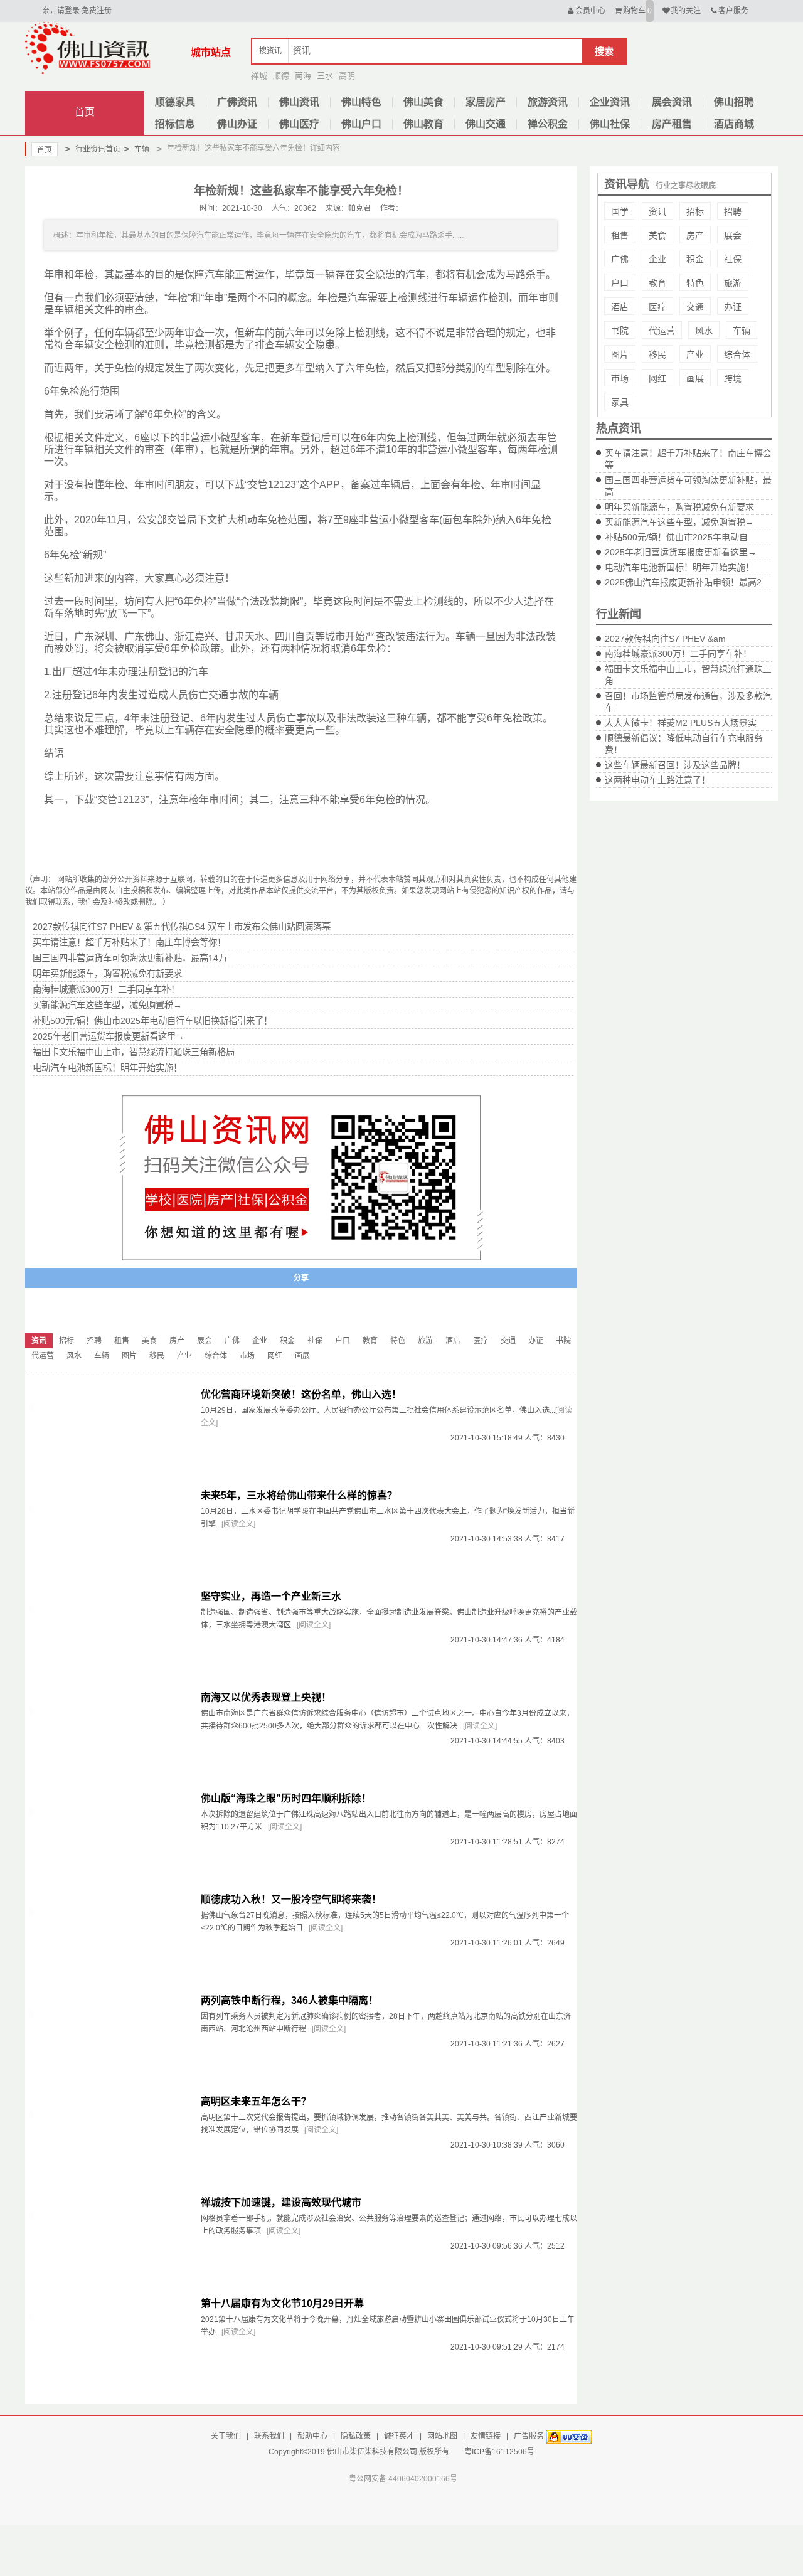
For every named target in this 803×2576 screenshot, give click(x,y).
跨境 (733, 378)
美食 (657, 235)
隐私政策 (356, 2436)
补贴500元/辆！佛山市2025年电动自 (676, 537)
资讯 (657, 211)
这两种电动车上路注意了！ (657, 780)
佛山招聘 (734, 102)
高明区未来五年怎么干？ (256, 2101)
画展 (695, 378)
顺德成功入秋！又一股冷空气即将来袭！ (291, 1899)
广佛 (620, 259)
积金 (695, 259)
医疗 (657, 307)
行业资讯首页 (93, 149)
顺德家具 (175, 102)
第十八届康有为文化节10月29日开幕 (282, 2303)
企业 (657, 259)
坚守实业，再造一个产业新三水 (271, 1596)
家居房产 (486, 102)
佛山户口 (361, 124)
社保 (733, 259)
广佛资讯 (237, 102)
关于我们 (226, 2436)
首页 (85, 112)
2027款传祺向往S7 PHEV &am (665, 639)
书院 (620, 331)
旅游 (733, 283)
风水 (704, 331)
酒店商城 (734, 124)
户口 (620, 283)
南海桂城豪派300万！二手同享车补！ (678, 654)
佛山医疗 (299, 124)
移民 (657, 354)
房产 (695, 235)
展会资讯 (672, 102)
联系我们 (269, 2436)
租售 (620, 235)
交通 (695, 307)
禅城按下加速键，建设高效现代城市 (281, 2202)
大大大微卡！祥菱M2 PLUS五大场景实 (681, 723)
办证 (733, 307)
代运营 (662, 331)
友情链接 (486, 2436)
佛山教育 (423, 124)
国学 (620, 211)
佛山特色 (361, 102)
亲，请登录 (61, 11)
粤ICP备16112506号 (499, 2452)
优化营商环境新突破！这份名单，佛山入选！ (301, 1394)
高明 (347, 76)
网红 (657, 378)
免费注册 (97, 11)
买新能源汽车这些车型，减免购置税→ (679, 522)
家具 (620, 402)
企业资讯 (610, 102)
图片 (620, 354)
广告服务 (529, 2436)
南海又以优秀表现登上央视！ (266, 1697)
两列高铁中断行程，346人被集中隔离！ (290, 2000)
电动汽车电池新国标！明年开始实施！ (679, 567)
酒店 (620, 307)
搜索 (604, 51)
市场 (620, 378)
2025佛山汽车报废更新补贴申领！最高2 (683, 582)
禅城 (259, 76)
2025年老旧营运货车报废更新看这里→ (681, 552)
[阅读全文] (238, 1524)
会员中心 (590, 11)
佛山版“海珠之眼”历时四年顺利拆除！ (286, 1798)
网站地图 (442, 2436)
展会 (733, 235)
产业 (695, 354)
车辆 (136, 149)
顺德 (281, 76)
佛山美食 (423, 102)
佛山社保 (610, 124)
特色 (695, 283)
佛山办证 (237, 124)
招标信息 (175, 124)
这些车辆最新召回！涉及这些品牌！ (675, 765)
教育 (657, 283)
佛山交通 (486, 124)
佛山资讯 (299, 102)
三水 (325, 76)
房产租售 (672, 124)
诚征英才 (399, 2436)
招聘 (733, 211)
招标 (695, 211)
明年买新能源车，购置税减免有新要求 (679, 507)
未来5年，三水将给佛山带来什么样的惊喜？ (299, 1495)
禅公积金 (548, 124)
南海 (303, 76)
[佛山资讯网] (88, 48)
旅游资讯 (548, 102)
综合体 (737, 354)
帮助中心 (312, 2436)
